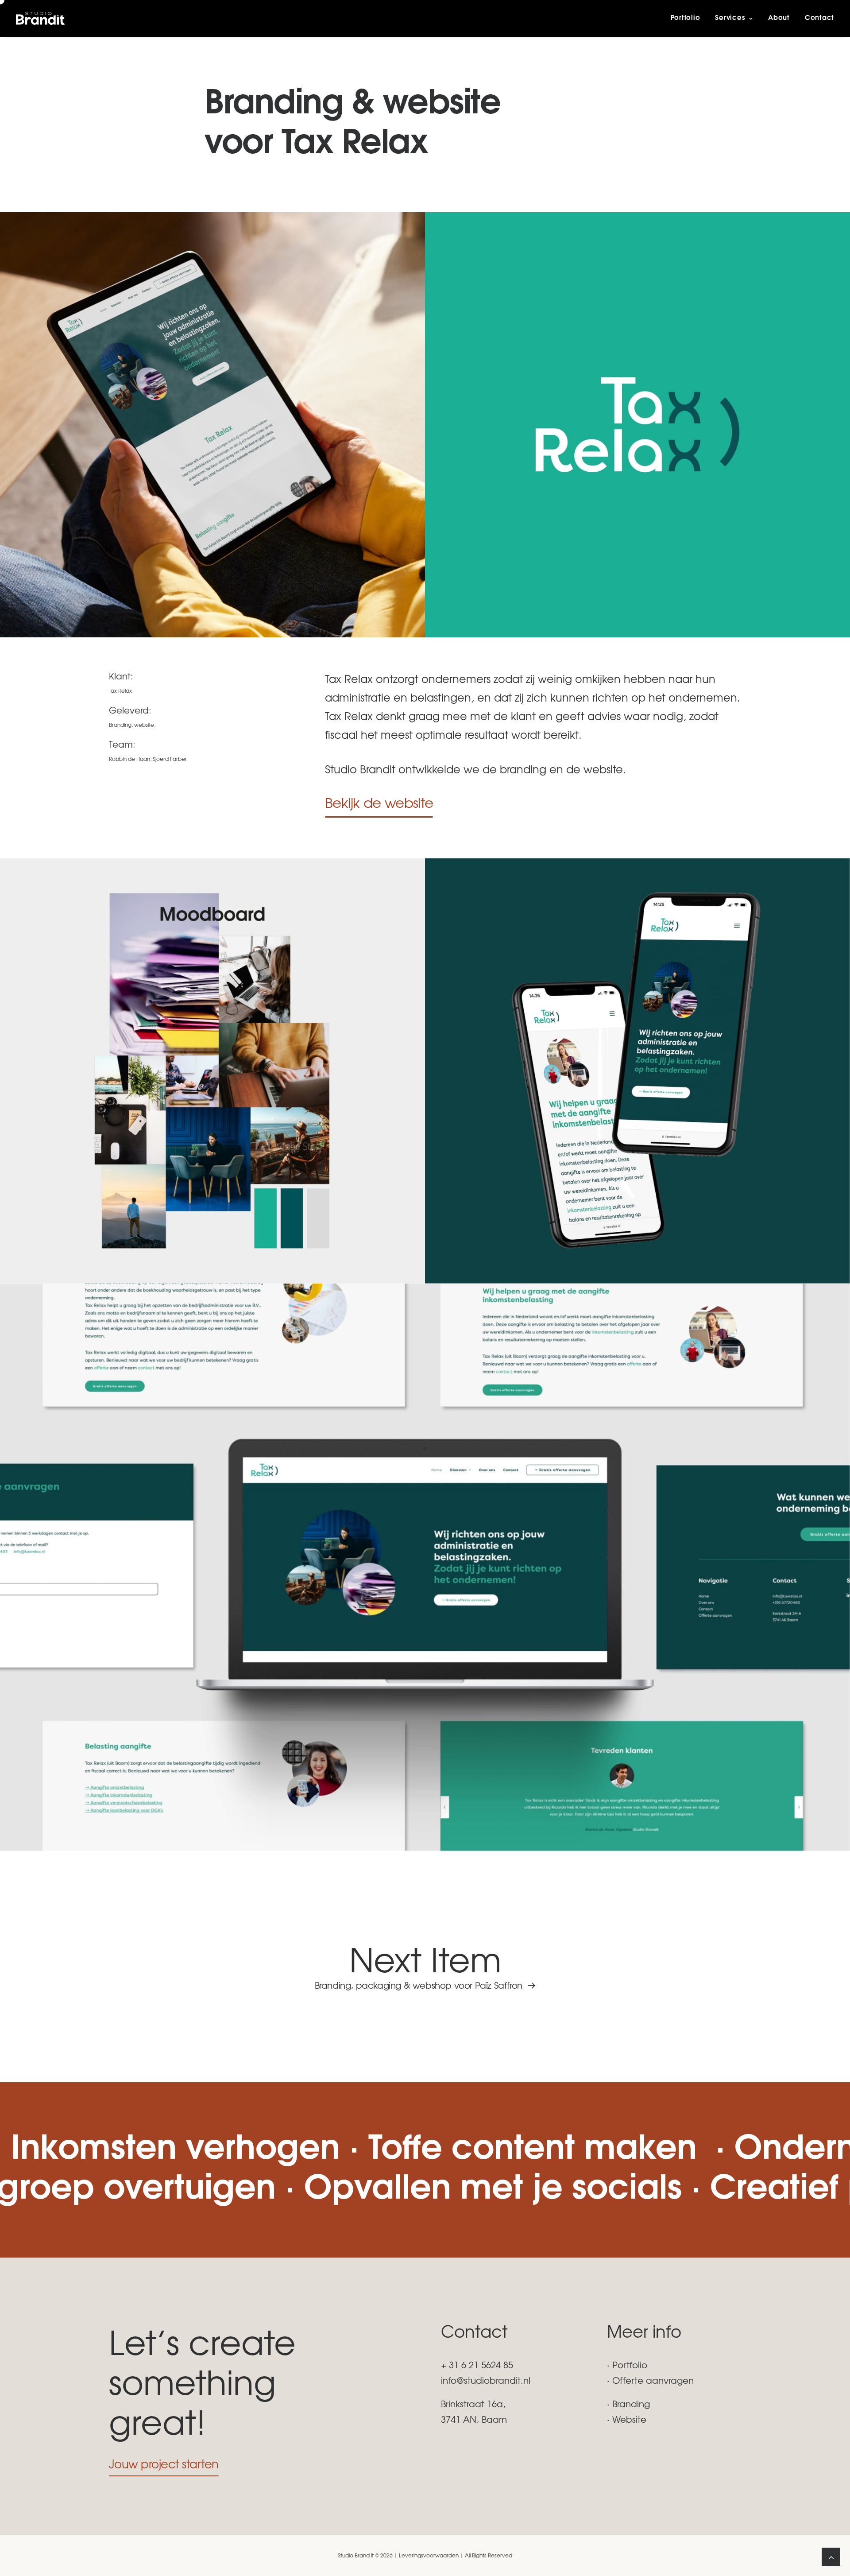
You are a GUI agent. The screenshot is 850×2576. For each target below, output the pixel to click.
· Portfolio (627, 2365)
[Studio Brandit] (40, 18)
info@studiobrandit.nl (486, 2380)
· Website (627, 2419)
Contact (819, 18)
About (779, 18)
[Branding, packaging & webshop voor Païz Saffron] (425, 1965)
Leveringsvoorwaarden (429, 2555)
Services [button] (730, 18)
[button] (379, 802)
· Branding (628, 2403)
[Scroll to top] (831, 2555)
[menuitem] (689, 18)
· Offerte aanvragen (650, 2380)
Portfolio (686, 18)
